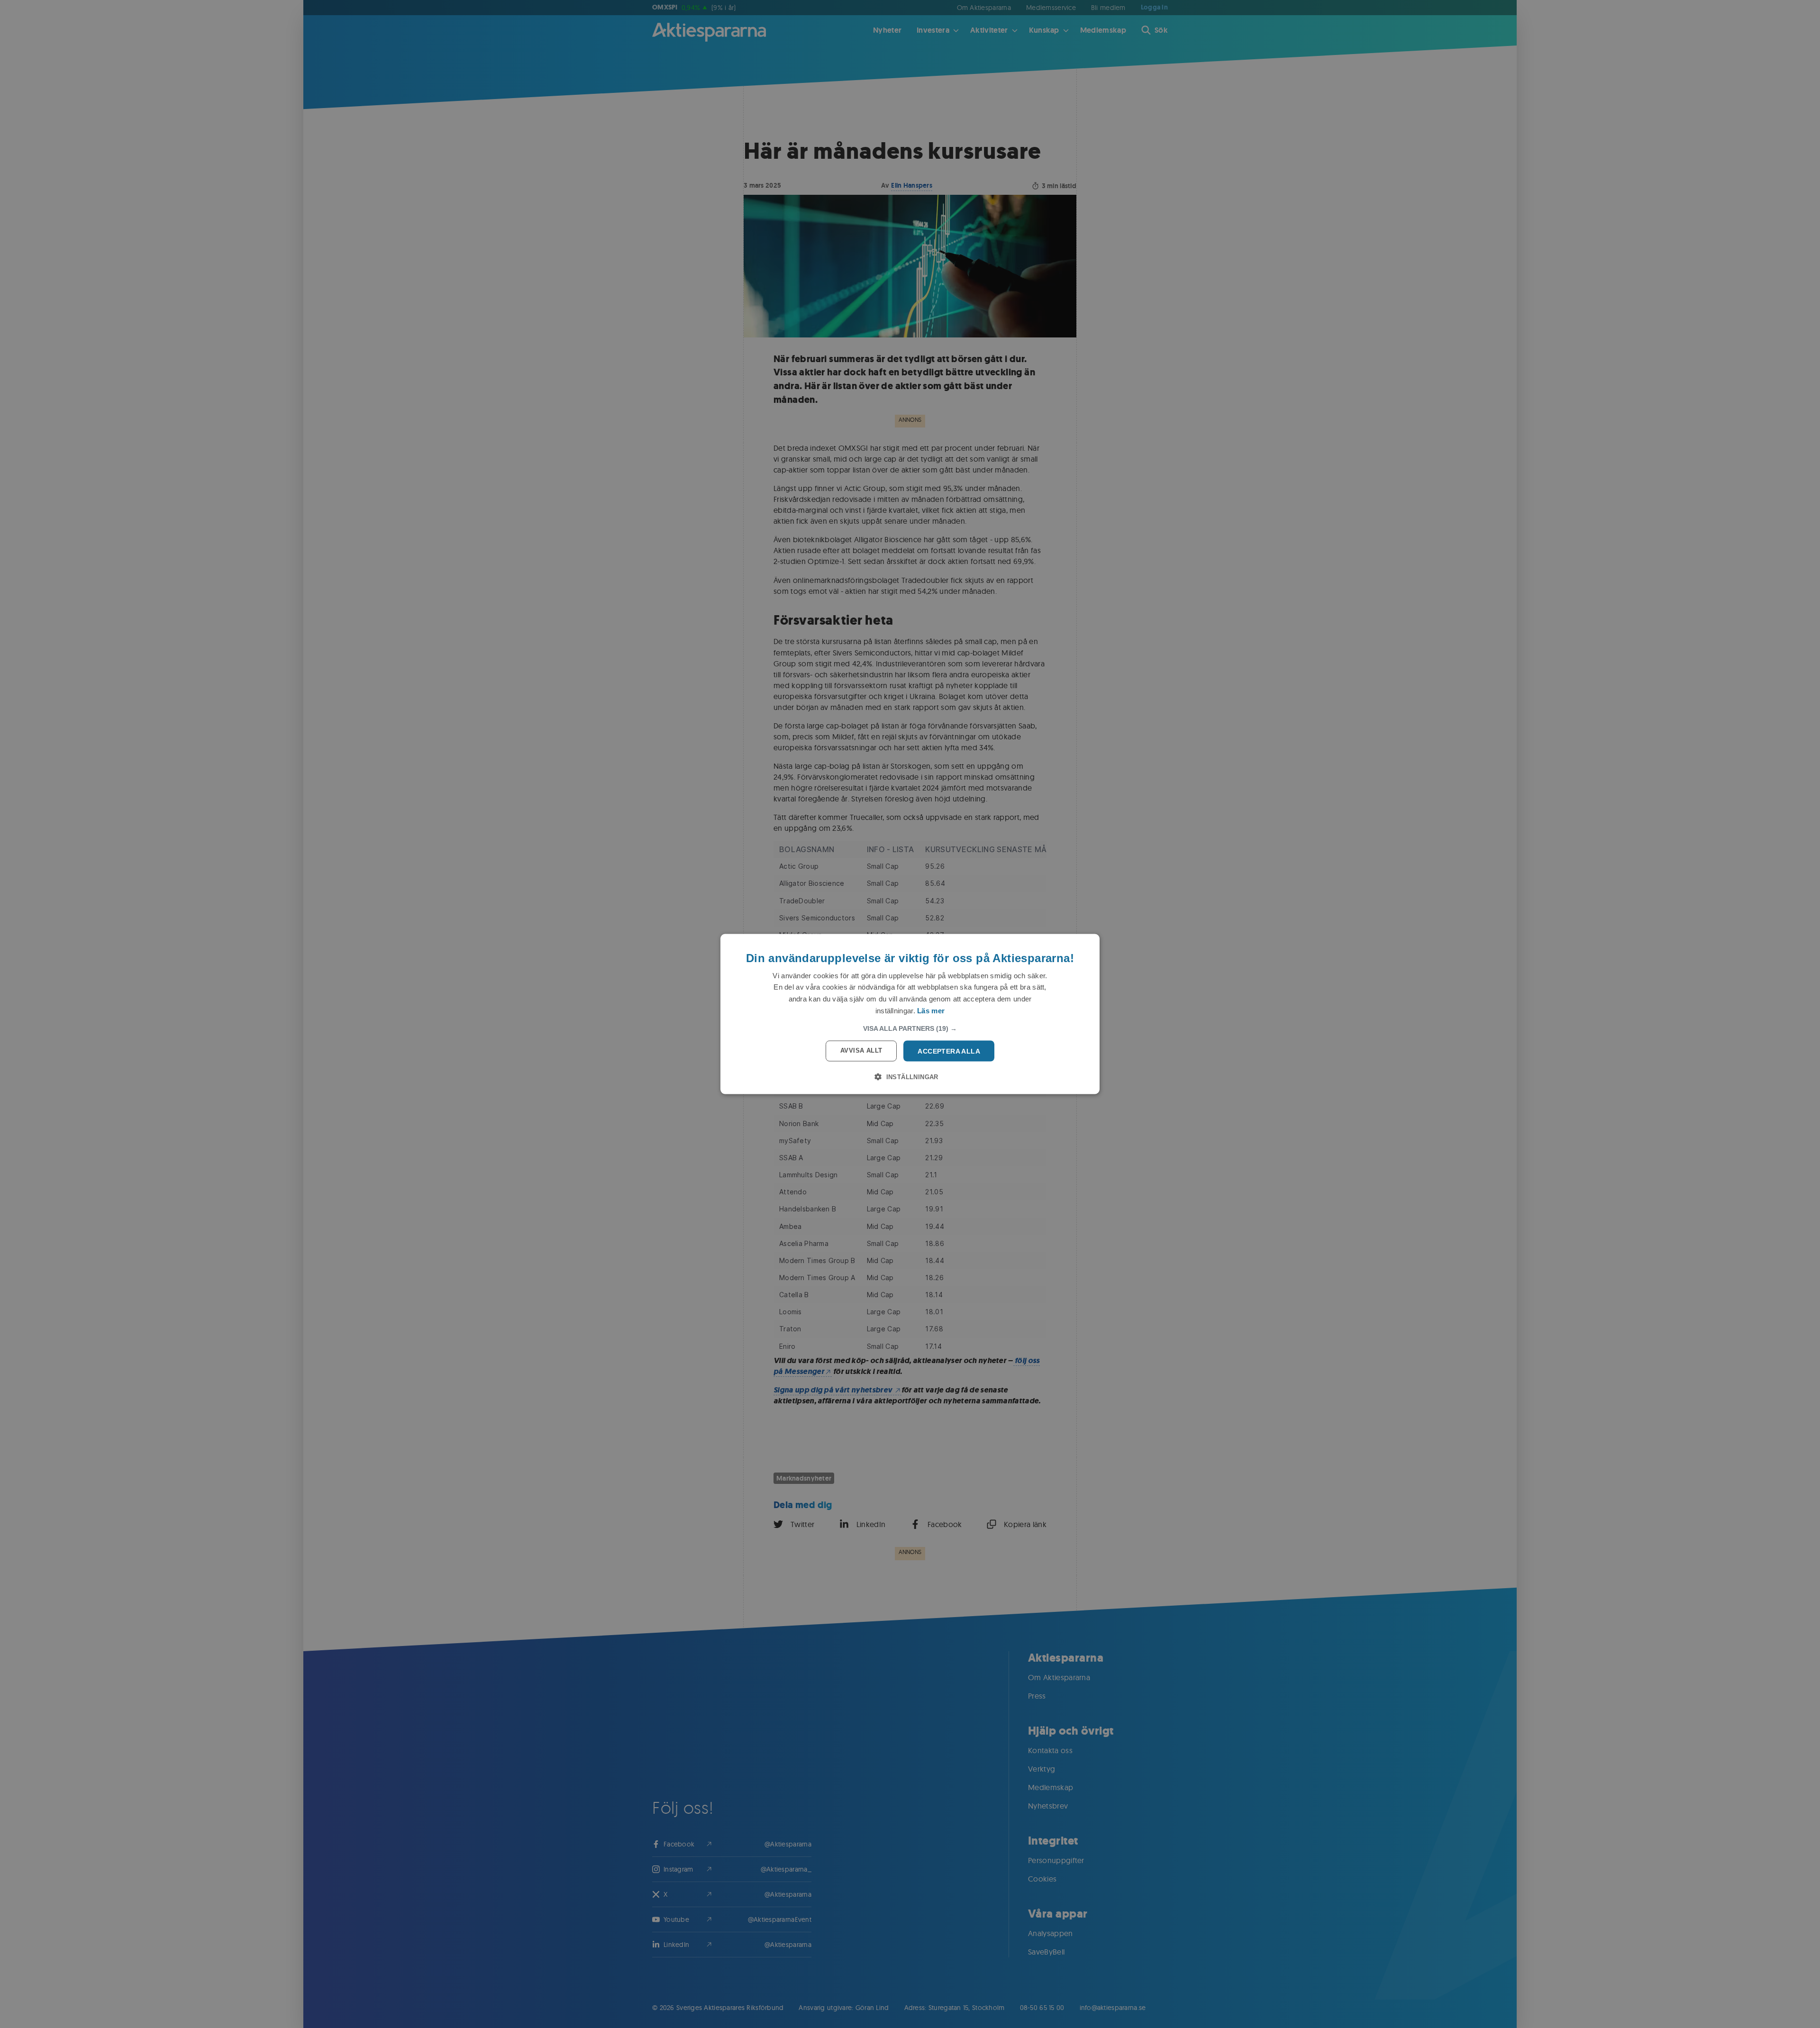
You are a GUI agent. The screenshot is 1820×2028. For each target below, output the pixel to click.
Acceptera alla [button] (949, 1051)
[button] (910, 1028)
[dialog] (910, 1014)
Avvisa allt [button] (861, 1050)
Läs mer (931, 1010)
